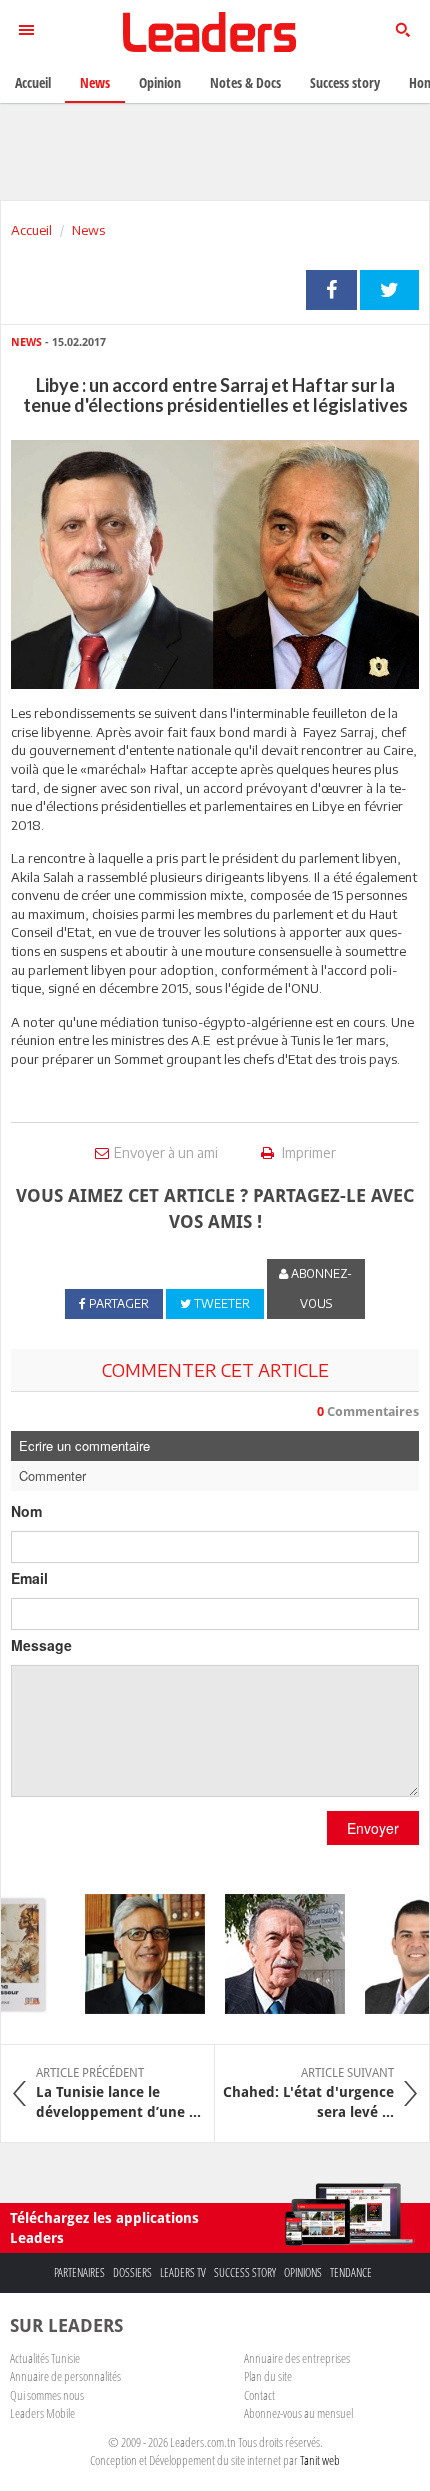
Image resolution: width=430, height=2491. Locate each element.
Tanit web (320, 2460)
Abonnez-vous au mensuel (298, 2413)
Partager (331, 290)
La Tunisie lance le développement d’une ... (118, 2093)
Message (41, 1645)
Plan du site (268, 2376)
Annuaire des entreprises (297, 2358)
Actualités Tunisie (45, 2358)
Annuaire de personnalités (65, 2376)
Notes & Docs (245, 82)
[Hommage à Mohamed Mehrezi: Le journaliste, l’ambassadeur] (277, 1954)
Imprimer (307, 1152)
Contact (259, 2395)
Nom (26, 1511)
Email (29, 1578)
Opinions (303, 2272)
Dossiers (132, 2272)
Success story (245, 2272)
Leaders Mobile (42, 2413)
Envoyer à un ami (166, 1152)
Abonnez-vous (320, 1288)
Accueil (31, 230)
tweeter (389, 290)
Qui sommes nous (47, 2395)
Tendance (351, 2272)
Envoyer (373, 1828)
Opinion (160, 82)
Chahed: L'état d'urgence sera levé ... (308, 2093)
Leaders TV (183, 2272)
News (88, 230)
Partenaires (79, 2272)
